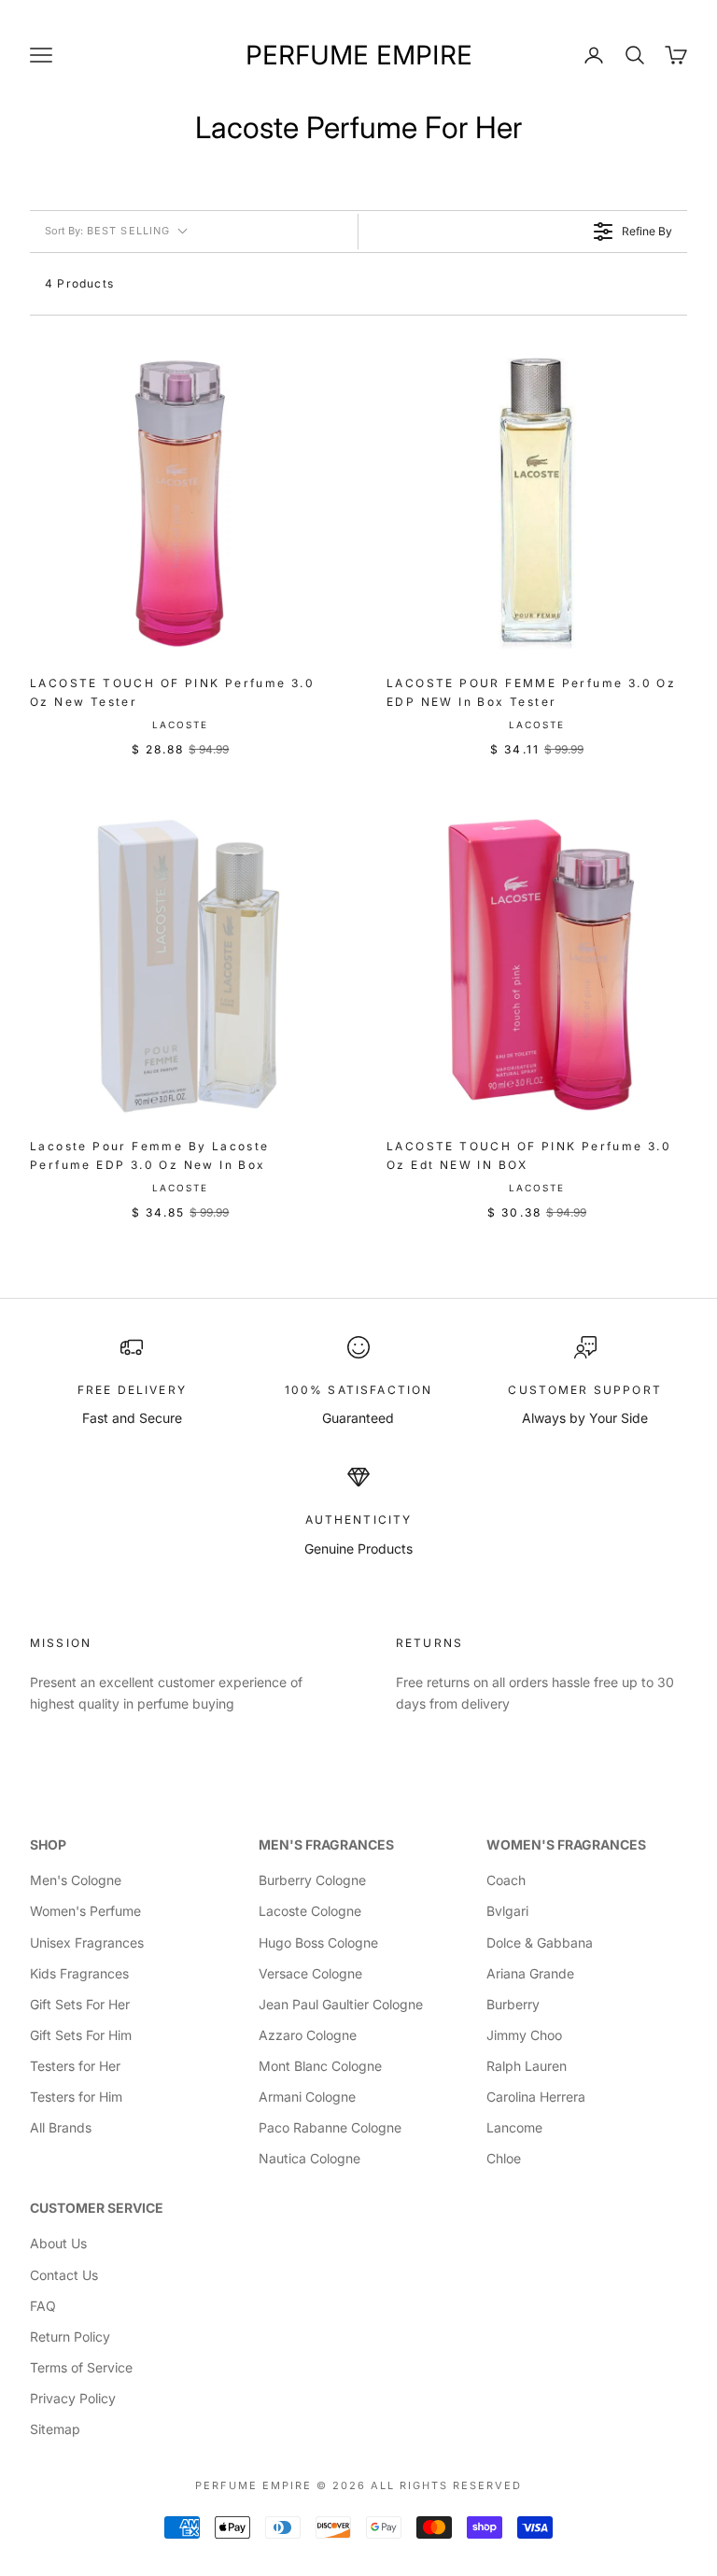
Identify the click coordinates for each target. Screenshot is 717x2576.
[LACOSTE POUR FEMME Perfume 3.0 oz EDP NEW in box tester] (537, 503)
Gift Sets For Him (81, 2035)
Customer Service (97, 2208)
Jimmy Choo (524, 2035)
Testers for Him (76, 2097)
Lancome (514, 2127)
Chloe (504, 2158)
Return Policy (70, 2337)
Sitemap (55, 2429)
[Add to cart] (308, 636)
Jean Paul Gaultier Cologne (341, 2004)
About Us (58, 2243)
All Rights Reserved (446, 2485)
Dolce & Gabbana (540, 1943)
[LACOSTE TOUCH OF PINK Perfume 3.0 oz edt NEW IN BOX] (537, 966)
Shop (48, 1844)
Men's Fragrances (326, 1844)
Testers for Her (75, 2066)
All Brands (61, 2127)
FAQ (43, 2306)
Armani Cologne (307, 2097)
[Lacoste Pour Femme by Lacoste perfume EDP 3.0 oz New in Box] (180, 966)
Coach (506, 1880)
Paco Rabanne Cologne (330, 2127)
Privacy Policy (73, 2398)
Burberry (513, 2004)
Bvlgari (507, 1911)
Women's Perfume (85, 1911)
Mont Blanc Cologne (320, 2066)
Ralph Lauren (527, 2066)
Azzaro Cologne (308, 2035)
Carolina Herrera (536, 2097)
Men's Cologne (76, 1880)
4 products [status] (79, 283)
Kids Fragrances (79, 1973)
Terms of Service (81, 2367)
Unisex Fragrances (87, 1943)
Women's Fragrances (566, 1844)
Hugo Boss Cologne (318, 1943)
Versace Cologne (310, 1973)
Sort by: (107, 231)
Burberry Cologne (312, 1880)
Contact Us (64, 2275)
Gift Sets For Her (80, 2004)
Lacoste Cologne (310, 1911)
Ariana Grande (530, 1973)
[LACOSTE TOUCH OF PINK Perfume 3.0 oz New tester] (180, 503)
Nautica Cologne (309, 2158)
